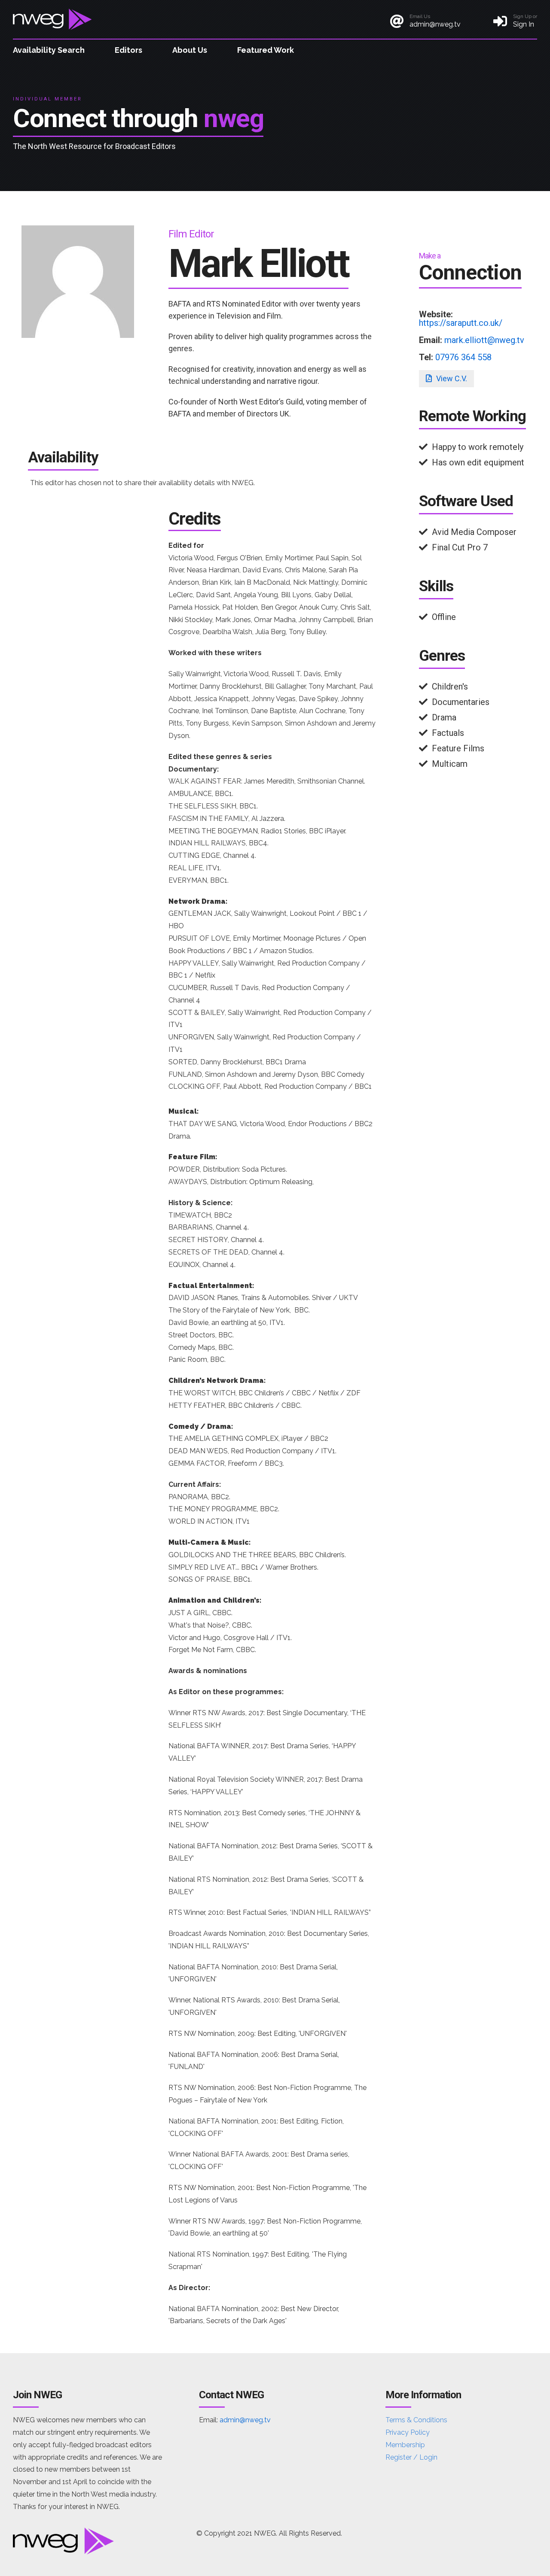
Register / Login (411, 2457)
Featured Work (266, 50)
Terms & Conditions (416, 2420)
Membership (405, 2445)
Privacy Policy (408, 2432)
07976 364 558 (463, 357)
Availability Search (49, 50)
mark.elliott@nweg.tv (484, 340)
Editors (128, 50)
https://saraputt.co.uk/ (461, 323)
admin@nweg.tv (245, 2420)
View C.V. (451, 378)
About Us (190, 50)
